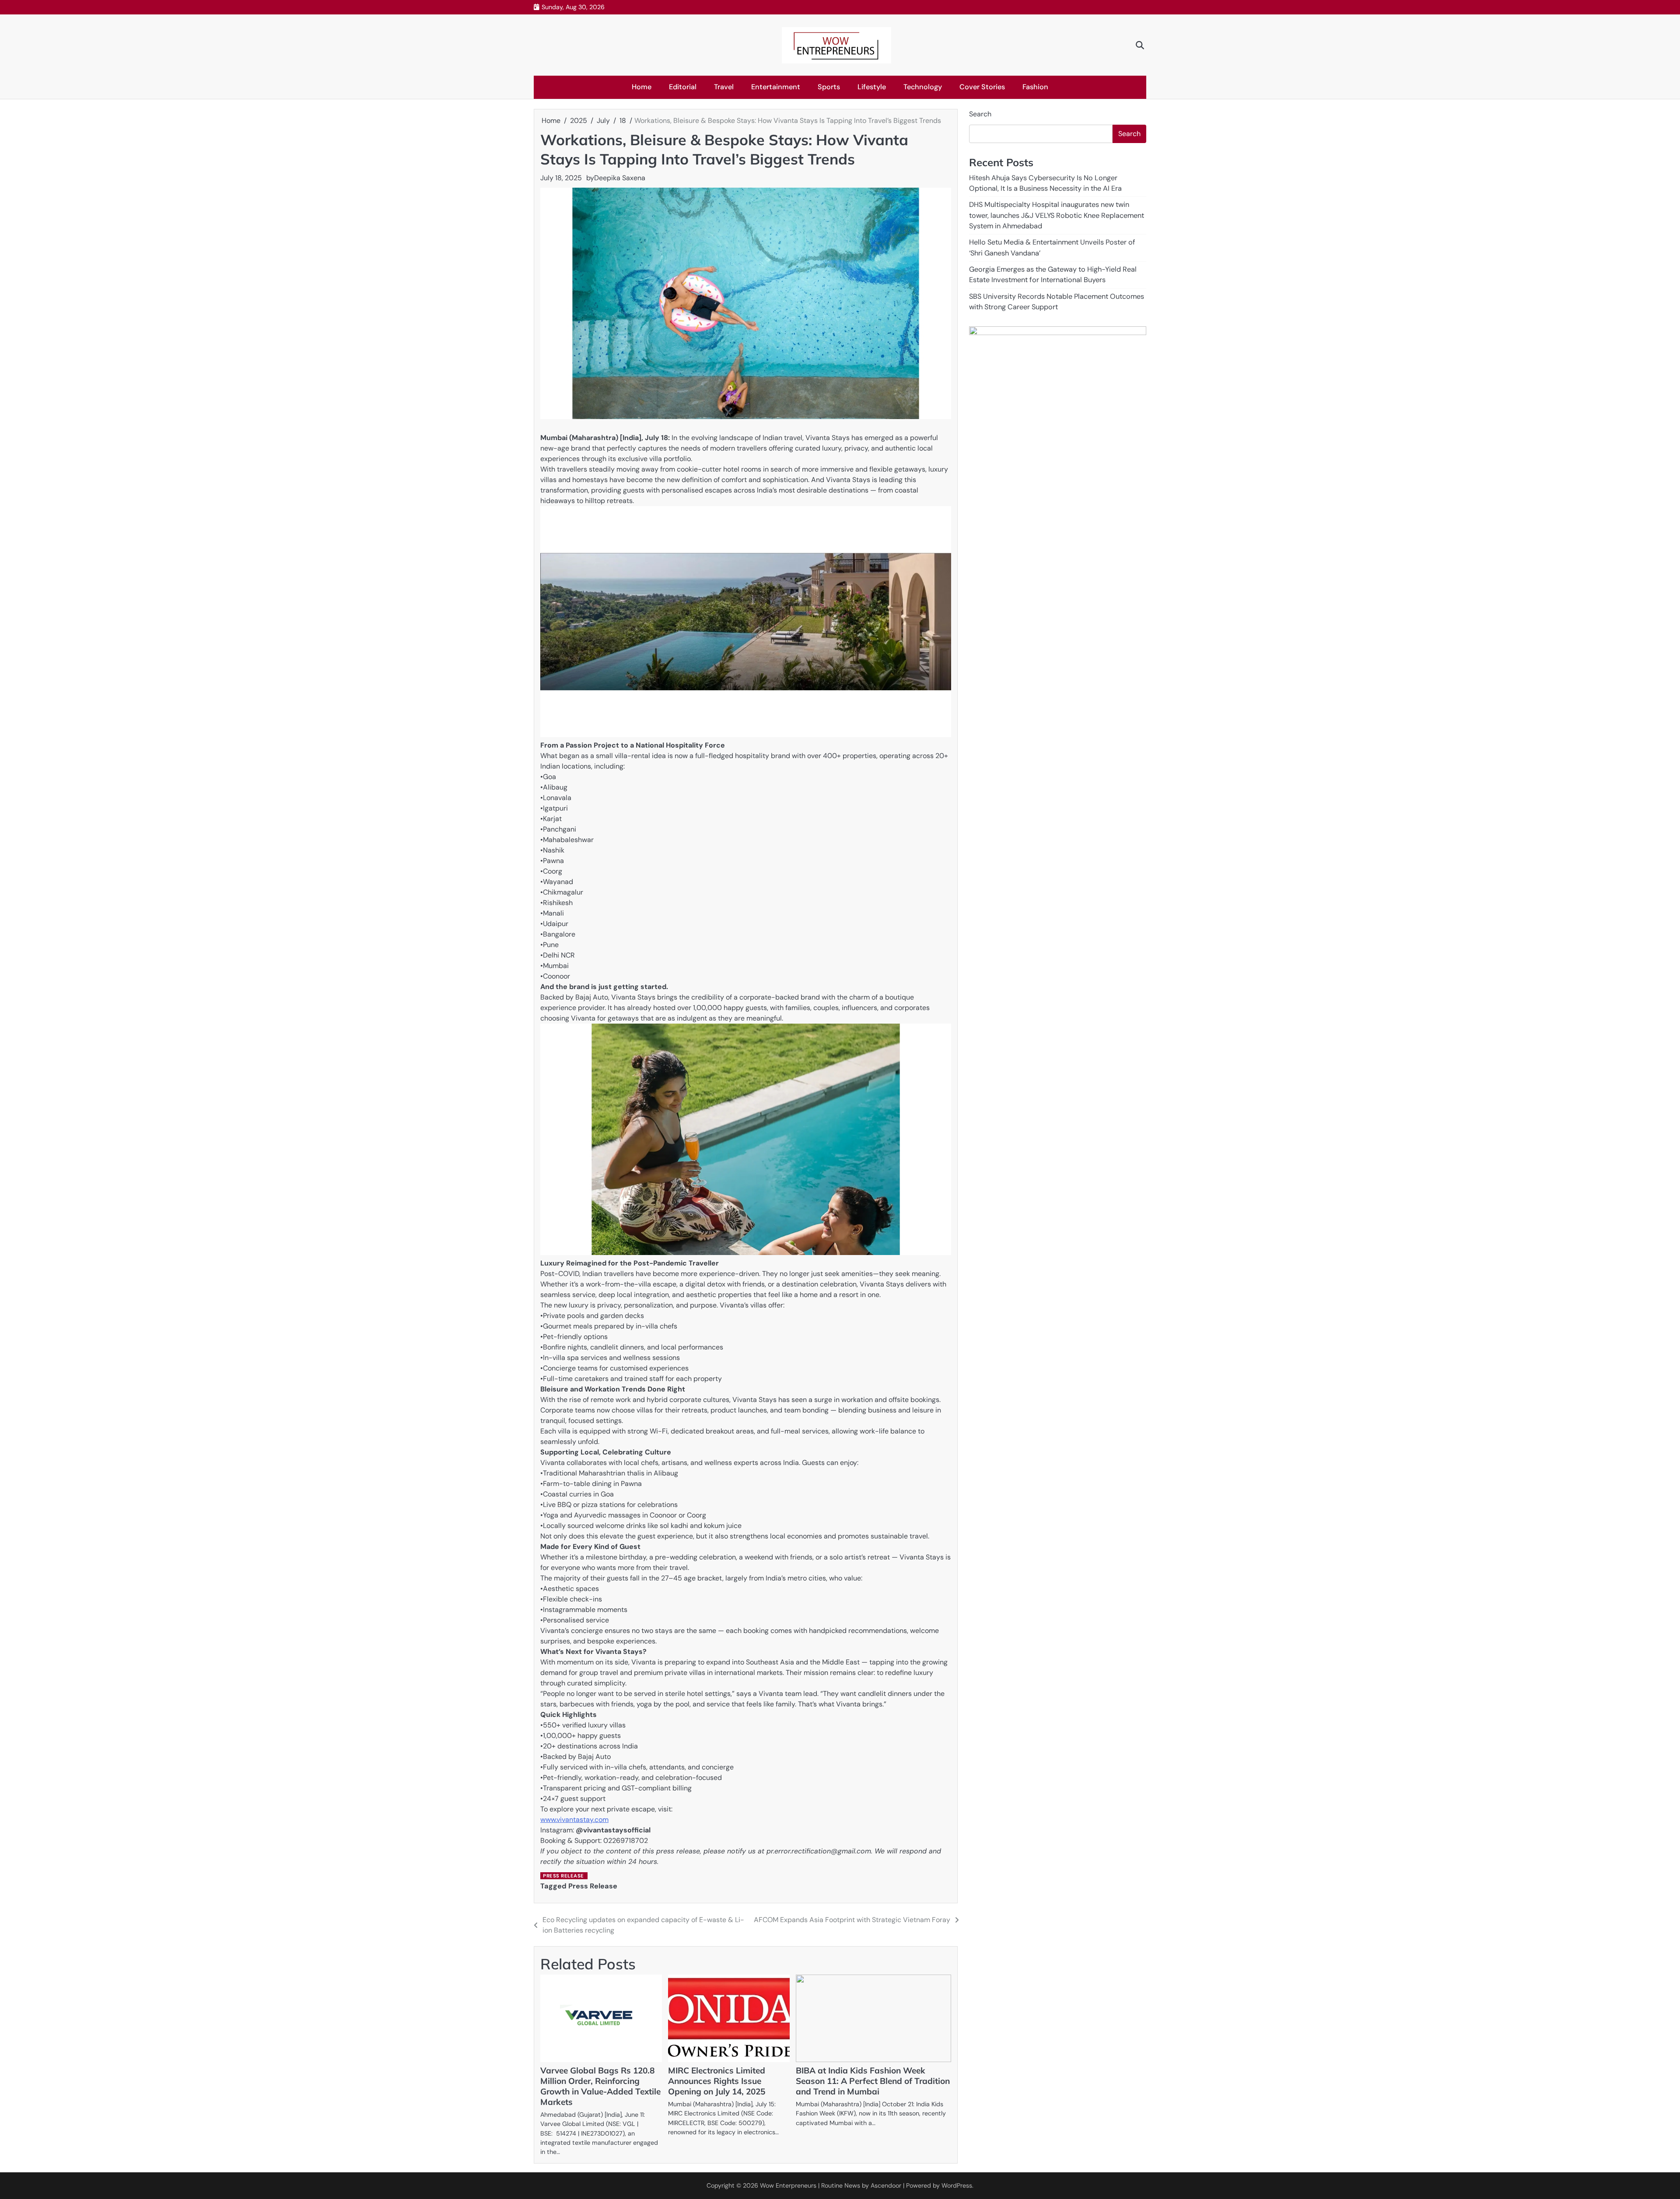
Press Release (563, 1876)
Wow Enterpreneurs (788, 2185)
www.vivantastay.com (574, 1820)
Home (642, 87)
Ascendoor (886, 2185)
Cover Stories (982, 87)
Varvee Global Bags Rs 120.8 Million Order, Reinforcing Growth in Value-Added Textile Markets (600, 2086)
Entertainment (776, 87)
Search (980, 114)
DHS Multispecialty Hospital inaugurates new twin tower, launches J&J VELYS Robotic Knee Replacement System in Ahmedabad (1057, 215)
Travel (724, 87)
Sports (829, 87)
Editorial (683, 87)
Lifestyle (872, 87)
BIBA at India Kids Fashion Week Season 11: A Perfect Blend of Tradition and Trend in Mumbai (873, 2081)
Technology (923, 87)
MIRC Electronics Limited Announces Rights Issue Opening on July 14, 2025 (717, 2081)
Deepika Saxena (620, 178)
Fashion (1035, 87)
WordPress (957, 2185)
